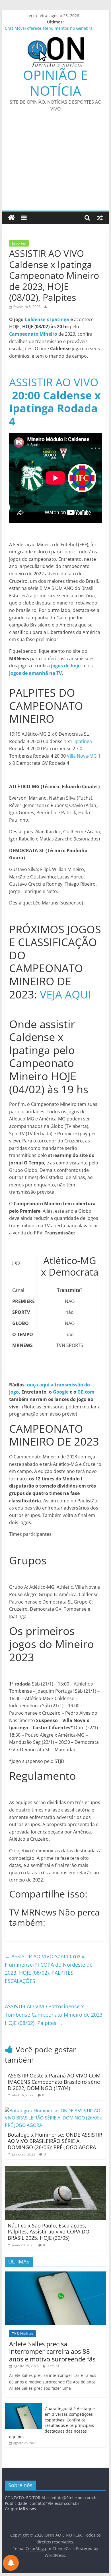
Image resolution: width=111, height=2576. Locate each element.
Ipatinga (83, 741)
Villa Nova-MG (82, 756)
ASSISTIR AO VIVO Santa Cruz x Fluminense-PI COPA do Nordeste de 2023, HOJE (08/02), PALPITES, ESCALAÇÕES (49, 1969)
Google (61, 1392)
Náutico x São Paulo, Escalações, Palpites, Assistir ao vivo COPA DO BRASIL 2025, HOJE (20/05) (49, 2232)
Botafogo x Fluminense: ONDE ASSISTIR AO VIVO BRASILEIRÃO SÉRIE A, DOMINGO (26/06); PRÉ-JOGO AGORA (55, 2141)
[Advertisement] (55, 165)
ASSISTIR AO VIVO (55, 402)
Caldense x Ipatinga (47, 319)
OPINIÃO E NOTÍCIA (55, 83)
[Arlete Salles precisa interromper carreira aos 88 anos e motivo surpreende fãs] (55, 2274)
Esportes (19, 243)
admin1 (54, 2366)
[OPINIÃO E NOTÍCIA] (11, 218)
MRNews (27, 2509)
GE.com (86, 1392)
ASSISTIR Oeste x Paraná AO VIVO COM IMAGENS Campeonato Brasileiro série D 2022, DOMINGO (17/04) (54, 2082)
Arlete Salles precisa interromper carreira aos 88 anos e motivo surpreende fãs (52, 2351)
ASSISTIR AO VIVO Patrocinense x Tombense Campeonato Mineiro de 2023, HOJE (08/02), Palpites (54, 2015)
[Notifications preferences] (11, 2563)
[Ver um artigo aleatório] (100, 218)
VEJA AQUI (66, 994)
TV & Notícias (22, 2334)
